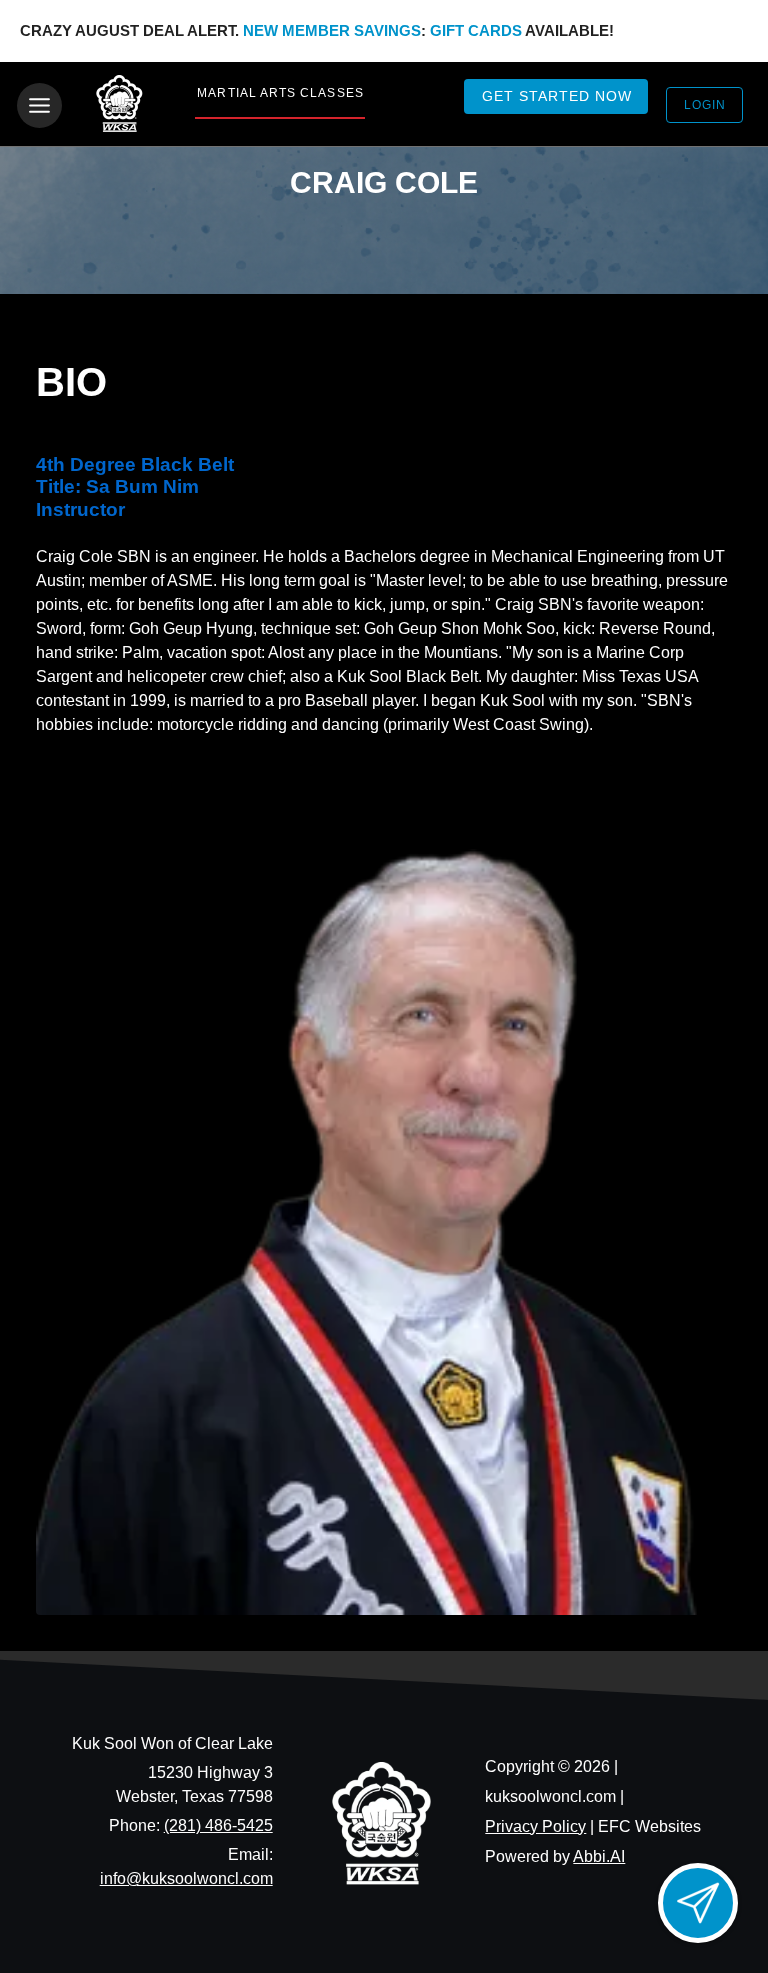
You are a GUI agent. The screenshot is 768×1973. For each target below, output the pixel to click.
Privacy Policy (535, 1826)
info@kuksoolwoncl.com (186, 1878)
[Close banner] (719, 31)
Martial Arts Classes (280, 93)
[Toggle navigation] (39, 105)
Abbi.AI (599, 1856)
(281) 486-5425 (218, 1825)
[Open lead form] (698, 1903)
